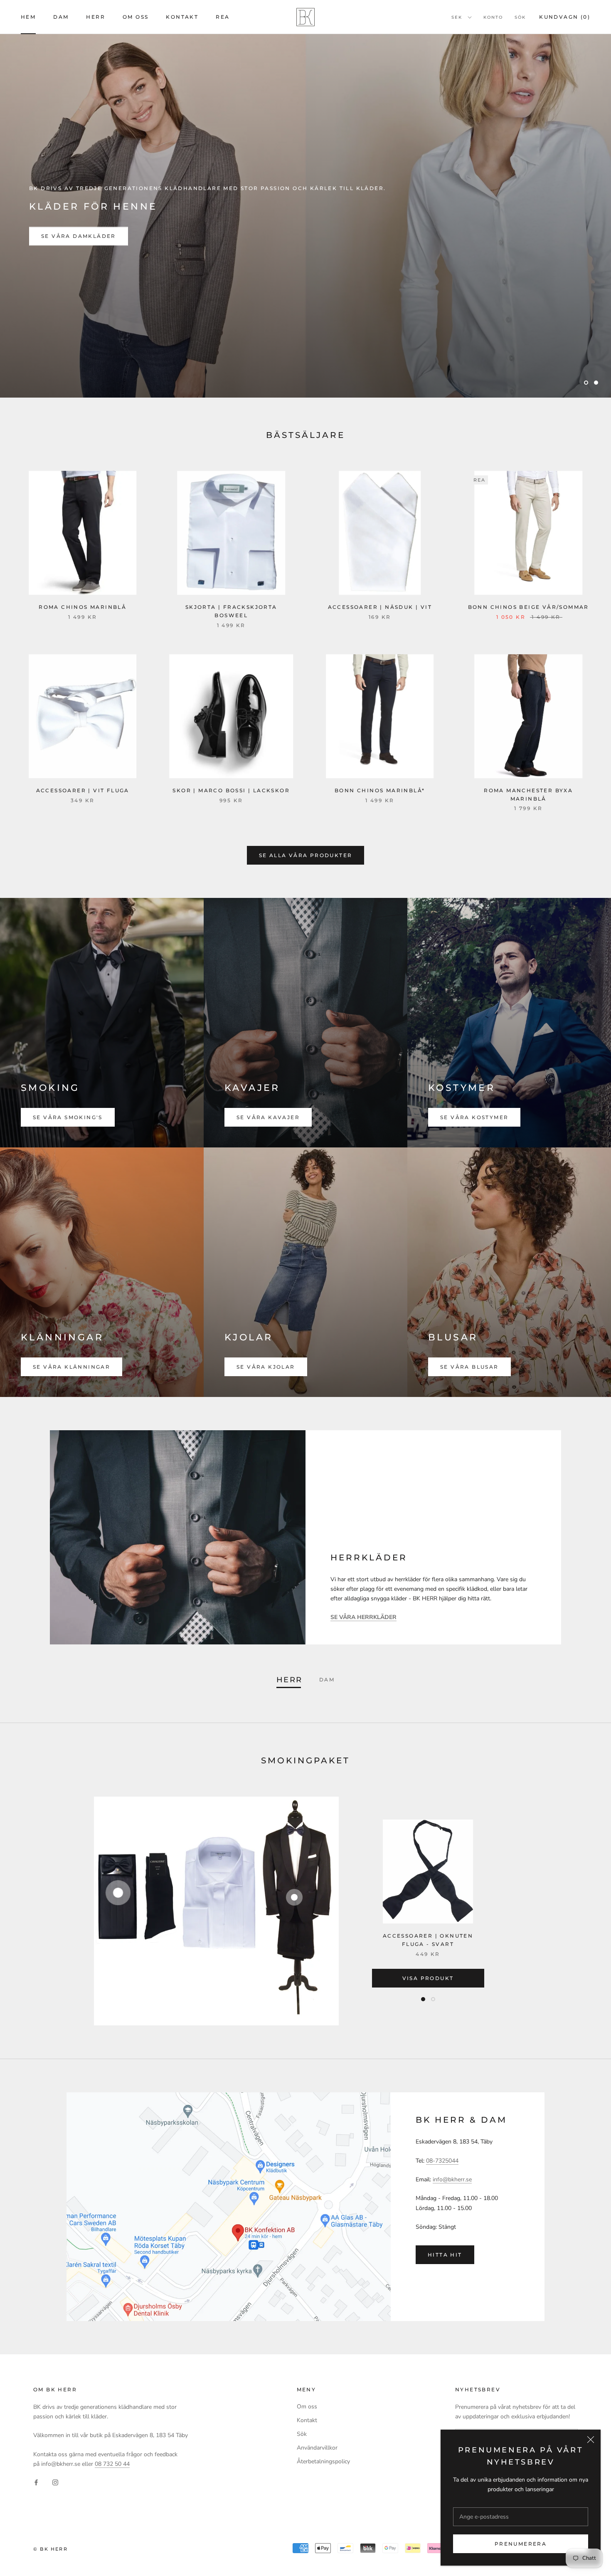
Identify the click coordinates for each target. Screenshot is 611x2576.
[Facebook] (36, 2482)
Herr (96, 17)
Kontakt (182, 17)
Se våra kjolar (266, 1367)
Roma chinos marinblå (83, 607)
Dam (61, 17)
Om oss (136, 17)
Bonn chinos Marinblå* (380, 790)
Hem (28, 17)
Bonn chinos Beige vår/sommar (528, 607)
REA (223, 17)
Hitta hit (445, 2255)
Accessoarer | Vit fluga (83, 790)
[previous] (26, 1911)
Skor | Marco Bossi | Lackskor (231, 790)
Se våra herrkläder (80, 236)
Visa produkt (428, 1978)
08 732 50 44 (112, 2464)
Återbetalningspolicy (323, 2461)
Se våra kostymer (474, 1117)
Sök (520, 17)
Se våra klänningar (71, 1367)
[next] (585, 1911)
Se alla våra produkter (306, 855)
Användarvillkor (317, 2448)
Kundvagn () (565, 17)
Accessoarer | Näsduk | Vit (380, 607)
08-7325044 (442, 2161)
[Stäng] (591, 2440)
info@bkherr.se (452, 2179)
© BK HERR (51, 2549)
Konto (493, 17)
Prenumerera (521, 2544)
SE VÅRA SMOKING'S (68, 1117)
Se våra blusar (469, 1367)
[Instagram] (55, 2482)
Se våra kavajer (268, 1117)
